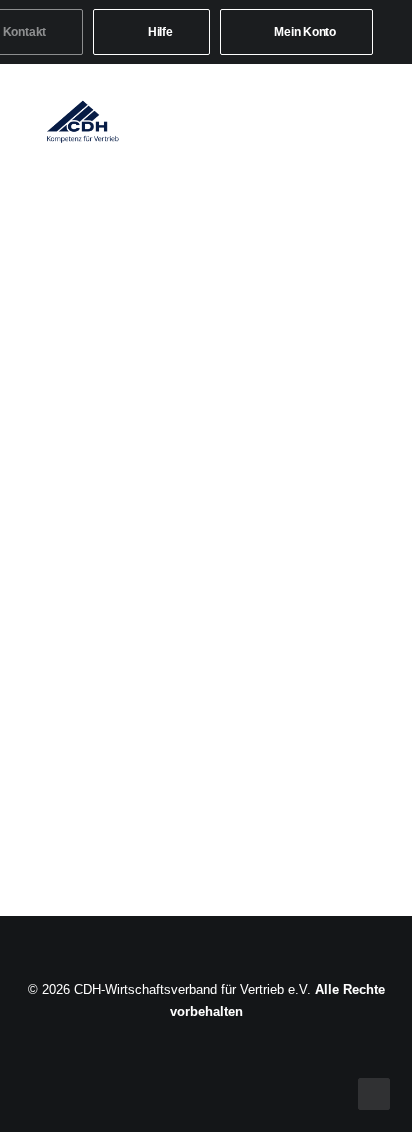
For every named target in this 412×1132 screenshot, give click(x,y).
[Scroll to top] (374, 1092)
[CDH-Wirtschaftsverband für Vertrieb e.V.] (83, 121)
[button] (366, 121)
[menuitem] (151, 32)
